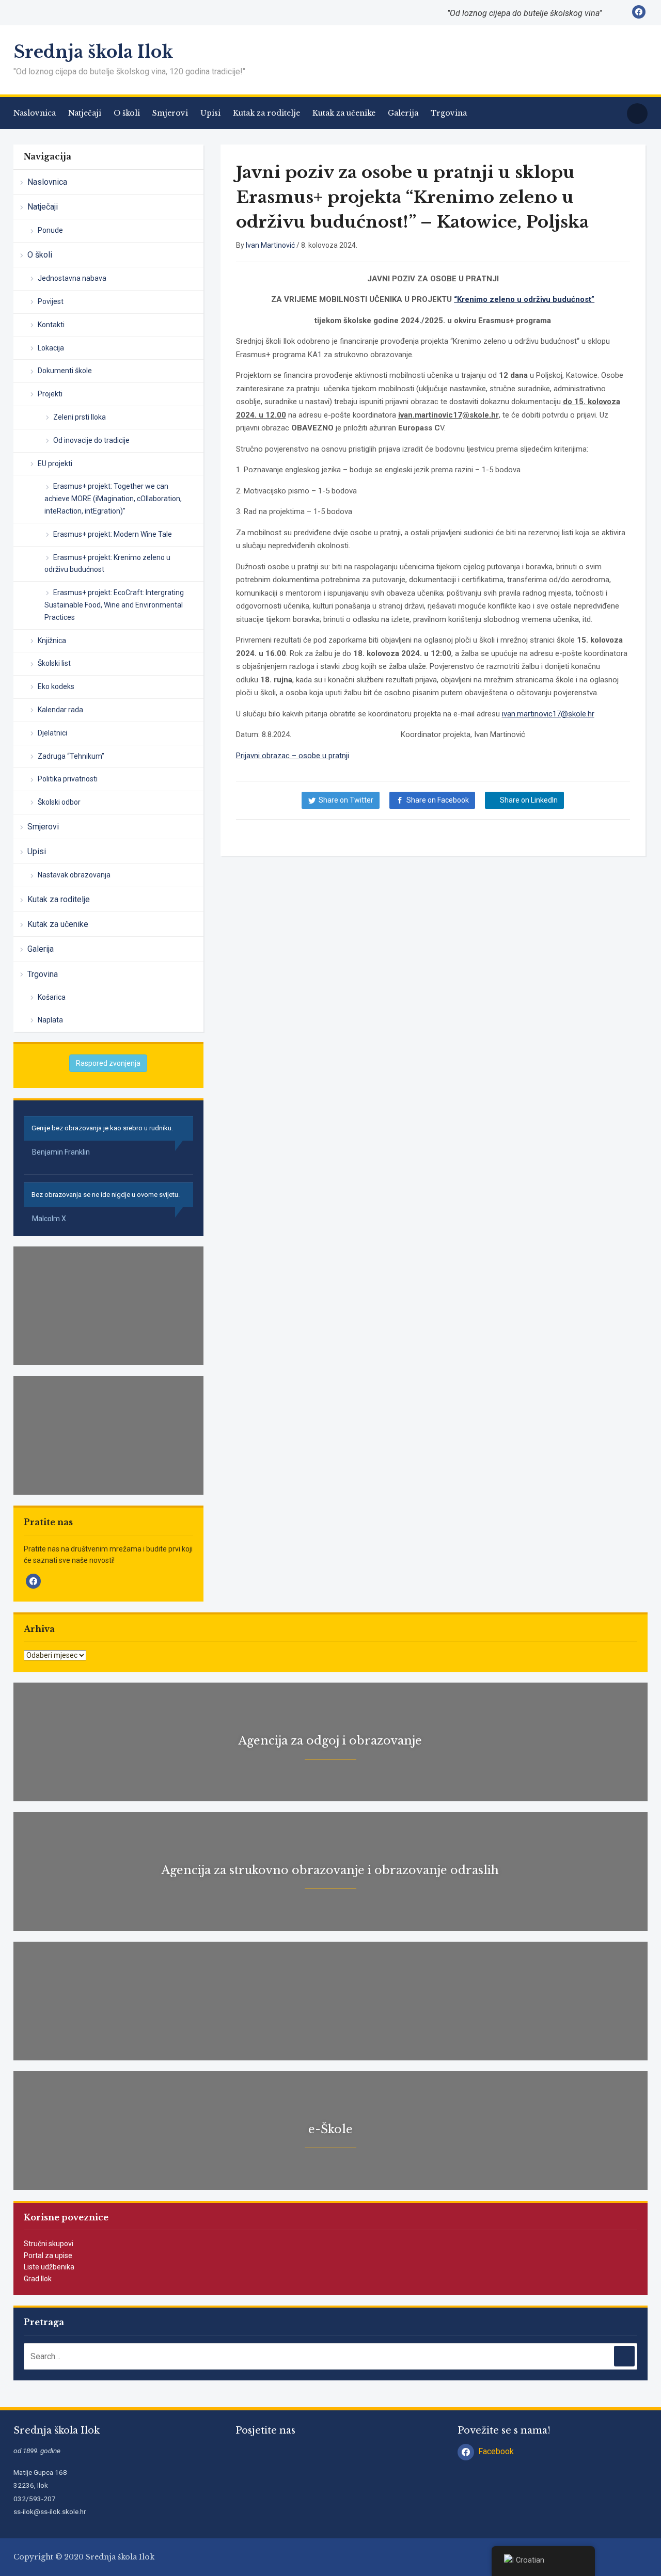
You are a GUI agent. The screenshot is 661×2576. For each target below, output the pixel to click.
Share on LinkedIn (529, 800)
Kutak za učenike (344, 113)
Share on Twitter (346, 800)
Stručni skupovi (49, 2244)
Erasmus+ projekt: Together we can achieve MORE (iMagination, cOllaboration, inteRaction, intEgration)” (113, 499)
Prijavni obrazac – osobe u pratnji (293, 756)
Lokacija (51, 348)
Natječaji (85, 113)
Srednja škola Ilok (93, 52)
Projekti (50, 394)
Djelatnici (52, 733)
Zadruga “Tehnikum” (71, 756)
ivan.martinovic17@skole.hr (548, 714)
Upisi (210, 113)
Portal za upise (48, 2255)
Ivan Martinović (270, 245)
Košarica (52, 997)
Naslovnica (35, 113)
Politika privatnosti (68, 779)
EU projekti (55, 463)
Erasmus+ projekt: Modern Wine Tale (113, 534)
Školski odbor (59, 802)
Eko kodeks (56, 686)
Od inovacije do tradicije (91, 440)
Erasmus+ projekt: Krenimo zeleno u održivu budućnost (107, 564)
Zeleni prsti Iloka (80, 417)
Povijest (51, 301)
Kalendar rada (60, 710)
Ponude (50, 230)
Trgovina (449, 113)
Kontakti (51, 325)
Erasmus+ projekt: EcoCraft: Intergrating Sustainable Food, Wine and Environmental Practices (114, 605)
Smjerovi (170, 113)
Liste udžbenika (49, 2267)
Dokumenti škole (65, 371)
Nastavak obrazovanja (74, 875)
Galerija (403, 113)
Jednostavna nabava (72, 278)
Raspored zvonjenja (108, 1063)
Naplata (50, 1020)
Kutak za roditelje (266, 113)
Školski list (54, 663)
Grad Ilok (38, 2279)
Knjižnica (52, 641)
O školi (127, 113)
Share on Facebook (438, 800)
